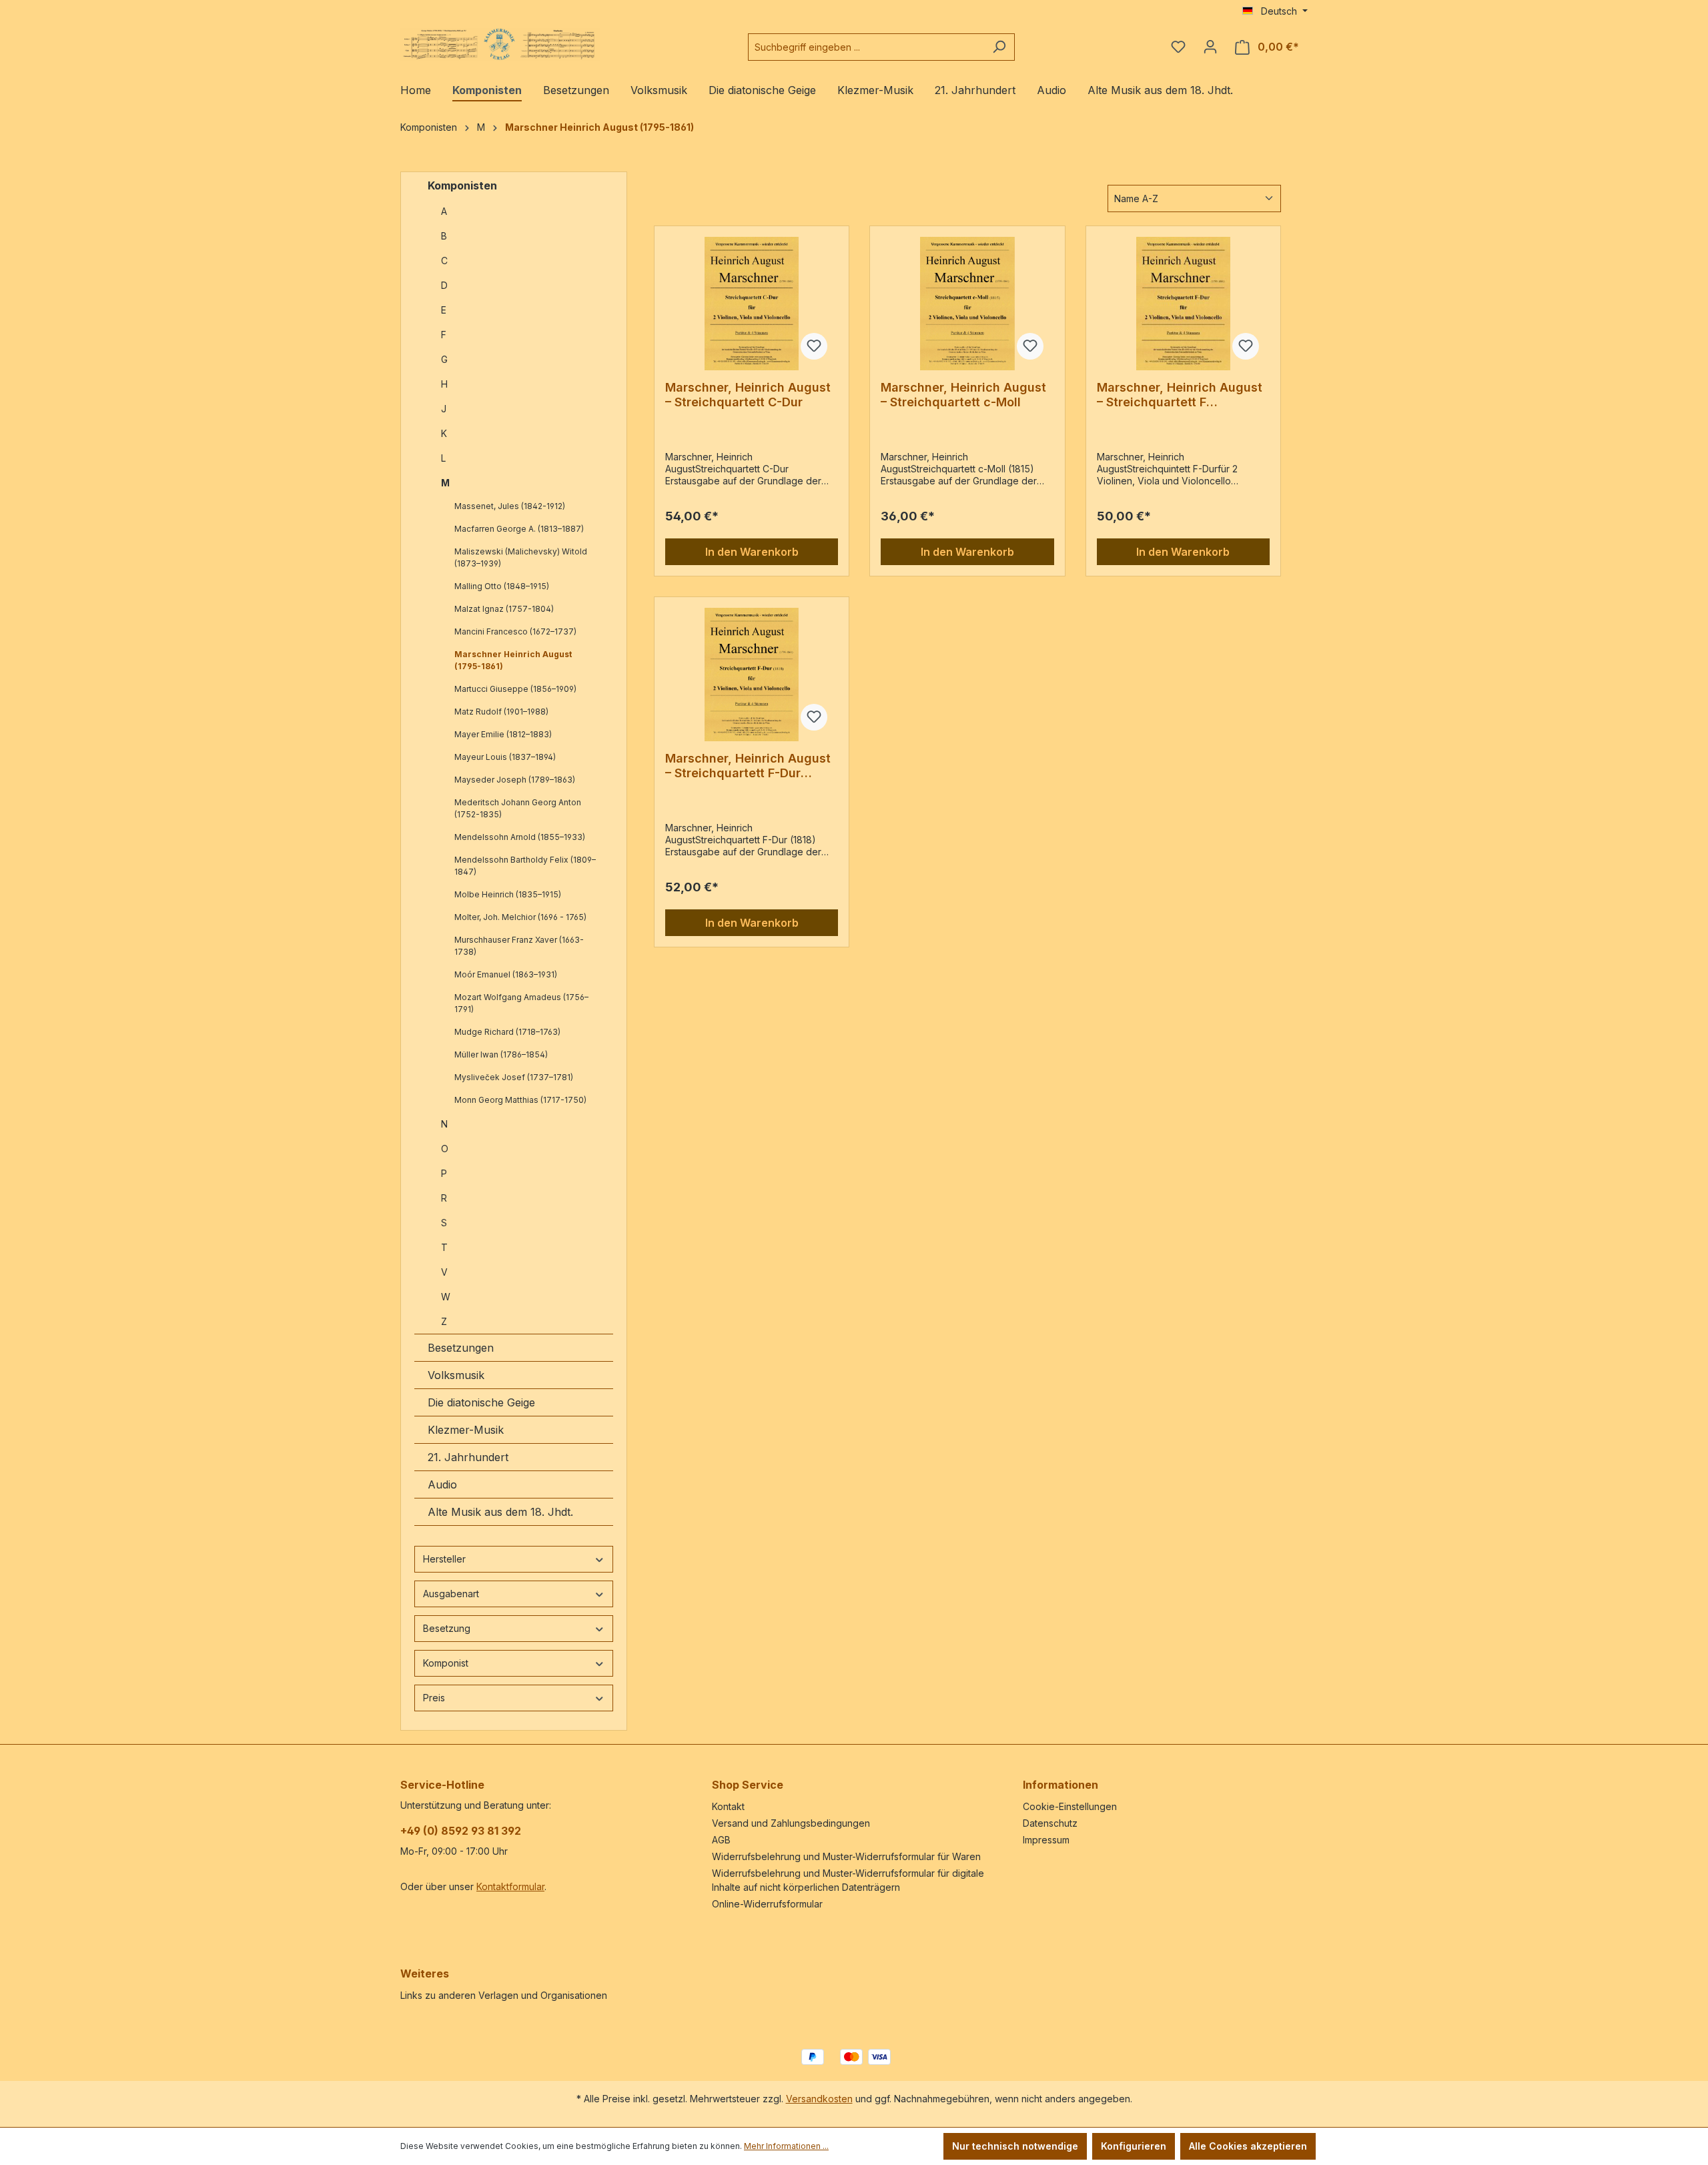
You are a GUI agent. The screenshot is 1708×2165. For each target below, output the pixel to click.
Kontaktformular (510, 1886)
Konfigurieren (1134, 2146)
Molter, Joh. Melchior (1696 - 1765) (520, 917)
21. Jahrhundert (468, 1457)
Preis (434, 1698)
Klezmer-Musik (466, 1430)
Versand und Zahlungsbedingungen (791, 1823)
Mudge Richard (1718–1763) (507, 1032)
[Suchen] (999, 47)
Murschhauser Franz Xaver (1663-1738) (519, 946)
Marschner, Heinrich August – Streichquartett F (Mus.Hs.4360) (1180, 395)
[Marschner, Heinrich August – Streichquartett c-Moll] (967, 304)
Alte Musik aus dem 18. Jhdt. (500, 1512)
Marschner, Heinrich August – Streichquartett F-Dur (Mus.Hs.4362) (748, 766)
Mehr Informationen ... (786, 2146)
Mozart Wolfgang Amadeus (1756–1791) (521, 1003)
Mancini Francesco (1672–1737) (515, 631)
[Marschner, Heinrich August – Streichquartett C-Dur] (752, 304)
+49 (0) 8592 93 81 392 (461, 1831)
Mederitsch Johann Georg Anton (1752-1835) (518, 808)
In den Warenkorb (752, 552)
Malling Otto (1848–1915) (502, 586)
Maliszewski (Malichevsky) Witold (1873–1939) (521, 557)
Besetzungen (461, 1348)
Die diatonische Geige (481, 1402)
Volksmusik (456, 1375)
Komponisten (462, 185)
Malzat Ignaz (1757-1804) (504, 609)
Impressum (1046, 1840)
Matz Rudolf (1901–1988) (501, 712)
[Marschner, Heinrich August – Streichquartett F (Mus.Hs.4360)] (1183, 304)
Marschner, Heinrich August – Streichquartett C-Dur (748, 395)
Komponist (446, 1663)
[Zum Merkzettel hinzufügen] (814, 346)
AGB (721, 1840)
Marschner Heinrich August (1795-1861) (513, 660)
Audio (442, 1484)
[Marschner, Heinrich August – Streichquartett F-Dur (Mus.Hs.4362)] (752, 675)
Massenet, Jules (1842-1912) (510, 506)
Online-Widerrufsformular (767, 1904)
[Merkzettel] (1178, 47)
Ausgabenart (451, 1594)
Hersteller (444, 1559)
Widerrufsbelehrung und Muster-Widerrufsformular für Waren (846, 1856)
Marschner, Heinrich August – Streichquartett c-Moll (963, 395)
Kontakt (728, 1806)
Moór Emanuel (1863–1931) (506, 974)
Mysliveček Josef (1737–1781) (514, 1077)
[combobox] (866, 47)
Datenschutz (1050, 1823)
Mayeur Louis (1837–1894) (505, 757)
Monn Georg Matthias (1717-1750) (520, 1100)
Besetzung (447, 1628)
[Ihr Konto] (1210, 47)
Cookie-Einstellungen (1070, 1806)
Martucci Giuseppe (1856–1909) (515, 689)
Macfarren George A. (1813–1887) (519, 529)
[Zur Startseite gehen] (500, 44)
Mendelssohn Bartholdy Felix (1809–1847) (525, 866)
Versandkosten (819, 2099)
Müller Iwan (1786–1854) (501, 1054)
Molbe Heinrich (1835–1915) (508, 894)
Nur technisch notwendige (1015, 2146)
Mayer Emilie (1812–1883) (503, 734)
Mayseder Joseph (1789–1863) (515, 780)
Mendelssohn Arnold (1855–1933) (520, 837)
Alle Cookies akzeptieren (1248, 2146)
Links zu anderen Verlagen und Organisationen (504, 1995)
